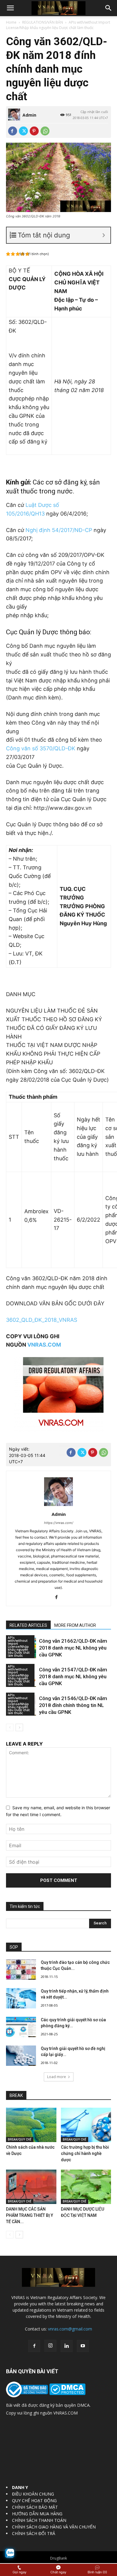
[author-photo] (58, 1506)
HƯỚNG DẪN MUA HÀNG (37, 2514)
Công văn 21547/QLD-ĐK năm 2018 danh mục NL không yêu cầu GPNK (73, 1676)
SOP (14, 1947)
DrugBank (58, 2558)
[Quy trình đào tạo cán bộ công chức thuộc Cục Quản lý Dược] (21, 1970)
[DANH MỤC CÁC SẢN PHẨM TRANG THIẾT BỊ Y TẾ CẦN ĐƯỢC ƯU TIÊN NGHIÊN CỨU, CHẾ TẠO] (31, 2187)
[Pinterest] (34, 131)
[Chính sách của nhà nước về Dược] (31, 2125)
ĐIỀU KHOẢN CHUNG (33, 2494)
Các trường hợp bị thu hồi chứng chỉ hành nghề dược (85, 2153)
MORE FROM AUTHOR (75, 1625)
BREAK (16, 2095)
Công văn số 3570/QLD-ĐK (41, 748)
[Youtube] (83, 2346)
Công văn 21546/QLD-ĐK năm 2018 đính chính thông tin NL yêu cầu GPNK (73, 1705)
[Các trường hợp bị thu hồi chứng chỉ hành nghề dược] (86, 2125)
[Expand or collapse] (104, 235)
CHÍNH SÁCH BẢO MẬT (35, 2507)
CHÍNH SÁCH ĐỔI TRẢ (34, 2533)
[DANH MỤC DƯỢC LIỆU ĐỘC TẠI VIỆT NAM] (86, 2187)
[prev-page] (10, 1727)
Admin (29, 115)
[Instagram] (50, 2346)
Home (11, 22)
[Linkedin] (67, 2346)
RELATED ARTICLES (28, 1625)
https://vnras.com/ (59, 1523)
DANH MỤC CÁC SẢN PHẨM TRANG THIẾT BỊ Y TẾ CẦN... (30, 2215)
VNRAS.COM (44, 1345)
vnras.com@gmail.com (70, 2329)
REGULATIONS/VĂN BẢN (43, 22)
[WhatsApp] (45, 131)
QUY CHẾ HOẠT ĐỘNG (34, 2500)
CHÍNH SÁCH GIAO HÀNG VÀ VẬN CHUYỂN (54, 2527)
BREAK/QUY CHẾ (20, 2139)
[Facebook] (13, 131)
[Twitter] (23, 131)
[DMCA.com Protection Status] (67, 2393)
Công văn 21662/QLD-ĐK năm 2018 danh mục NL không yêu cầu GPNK (73, 1648)
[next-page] (19, 1727)
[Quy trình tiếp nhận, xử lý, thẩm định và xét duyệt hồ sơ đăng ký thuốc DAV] (21, 1998)
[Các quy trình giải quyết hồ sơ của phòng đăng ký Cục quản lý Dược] (21, 2027)
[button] (10, 8)
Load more (57, 2077)
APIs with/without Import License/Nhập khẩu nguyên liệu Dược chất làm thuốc (58, 25)
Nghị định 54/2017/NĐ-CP (59, 530)
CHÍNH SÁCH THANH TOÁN (39, 2520)
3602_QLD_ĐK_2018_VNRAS (42, 1320)
